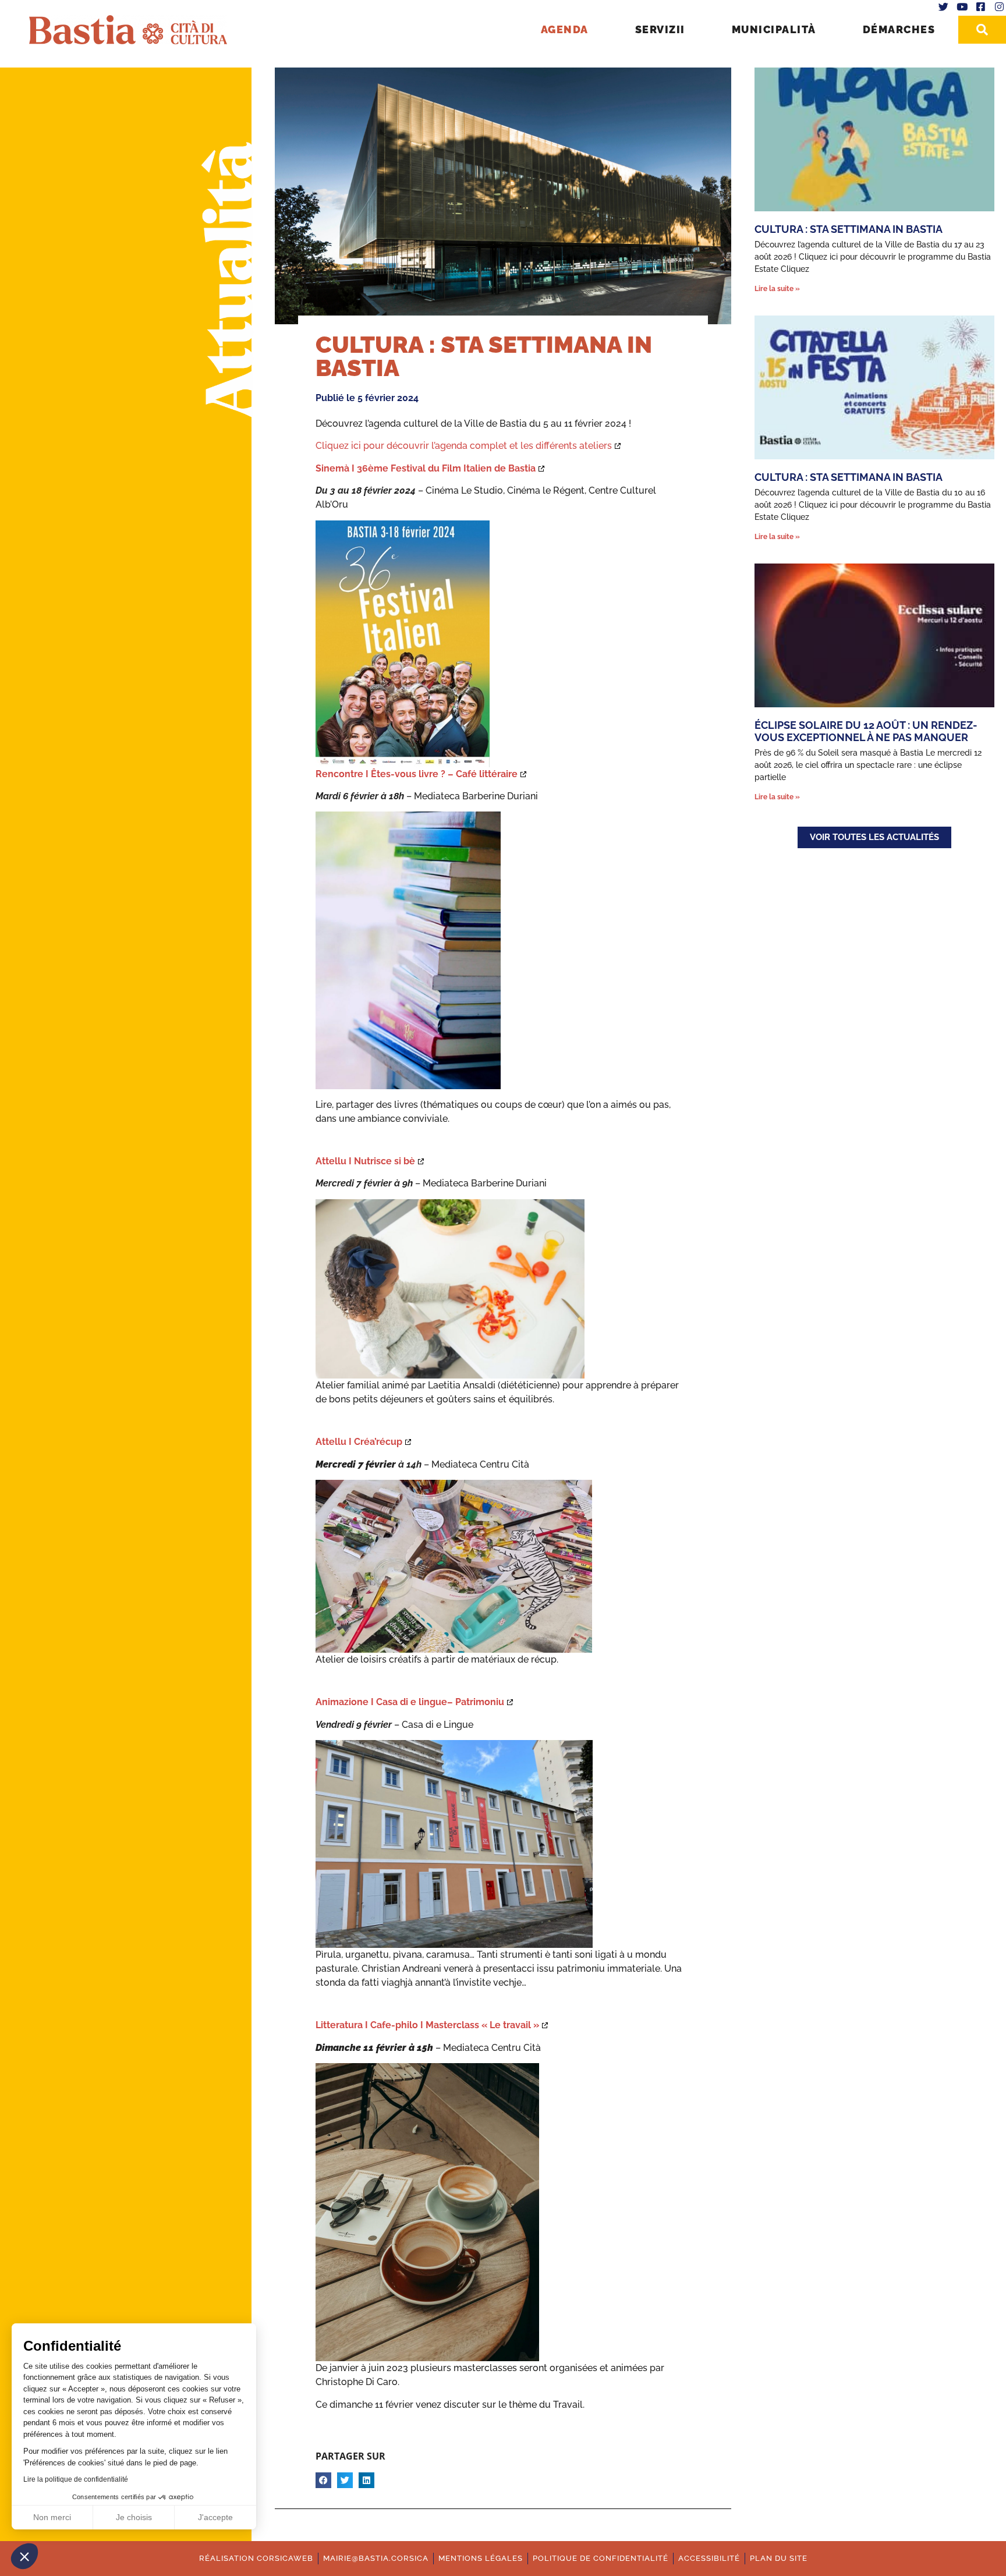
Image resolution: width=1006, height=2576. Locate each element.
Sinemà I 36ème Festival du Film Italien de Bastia (426, 468)
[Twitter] (944, 7)
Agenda (565, 29)
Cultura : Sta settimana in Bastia (849, 229)
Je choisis (134, 2517)
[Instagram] (999, 7)
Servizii (660, 29)
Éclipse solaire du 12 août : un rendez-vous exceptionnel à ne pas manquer (866, 731)
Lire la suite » (777, 289)
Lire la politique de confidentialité (76, 2479)
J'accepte (215, 2517)
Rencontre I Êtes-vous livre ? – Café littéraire (417, 774)
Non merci (52, 2517)
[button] (24, 2556)
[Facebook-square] (980, 7)
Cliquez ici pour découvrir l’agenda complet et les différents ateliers (464, 446)
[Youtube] (962, 7)
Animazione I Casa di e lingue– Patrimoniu (410, 1702)
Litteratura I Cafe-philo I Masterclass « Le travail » (427, 2025)
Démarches (899, 29)
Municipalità (774, 29)
